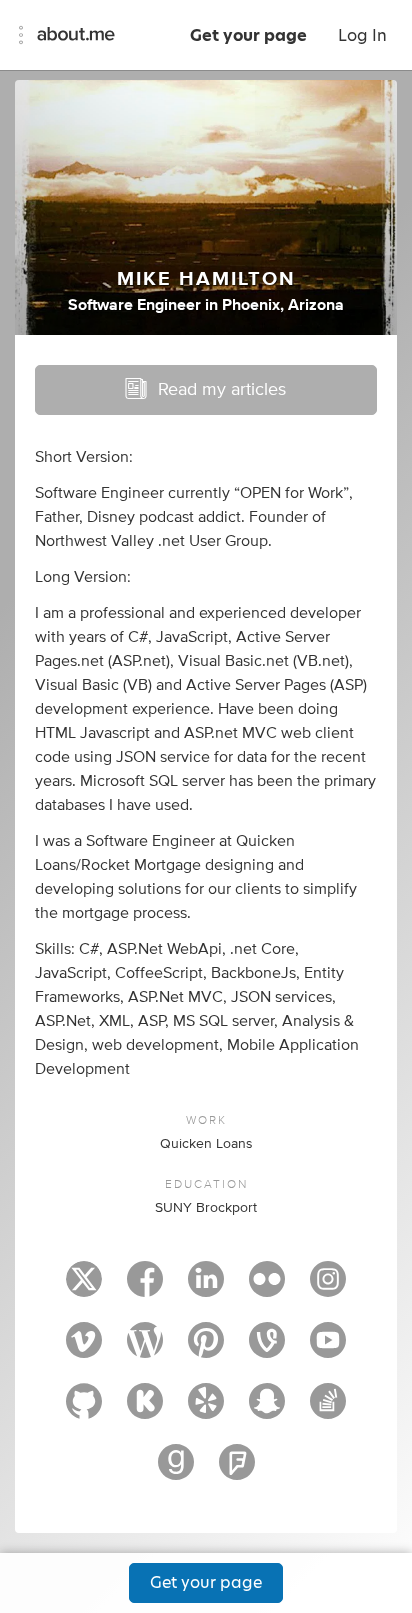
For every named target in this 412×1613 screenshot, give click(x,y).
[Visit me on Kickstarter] (145, 1410)
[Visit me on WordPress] (145, 1349)
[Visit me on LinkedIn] (206, 1288)
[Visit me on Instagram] (328, 1288)
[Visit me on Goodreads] (176, 1471)
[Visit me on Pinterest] (206, 1349)
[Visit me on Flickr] (267, 1288)
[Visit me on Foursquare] (237, 1471)
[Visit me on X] (84, 1288)
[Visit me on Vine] (267, 1349)
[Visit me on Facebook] (145, 1288)
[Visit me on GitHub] (84, 1410)
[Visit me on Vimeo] (84, 1349)
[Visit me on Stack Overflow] (328, 1410)
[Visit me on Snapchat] (267, 1410)
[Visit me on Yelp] (206, 1410)
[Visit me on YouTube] (328, 1349)
